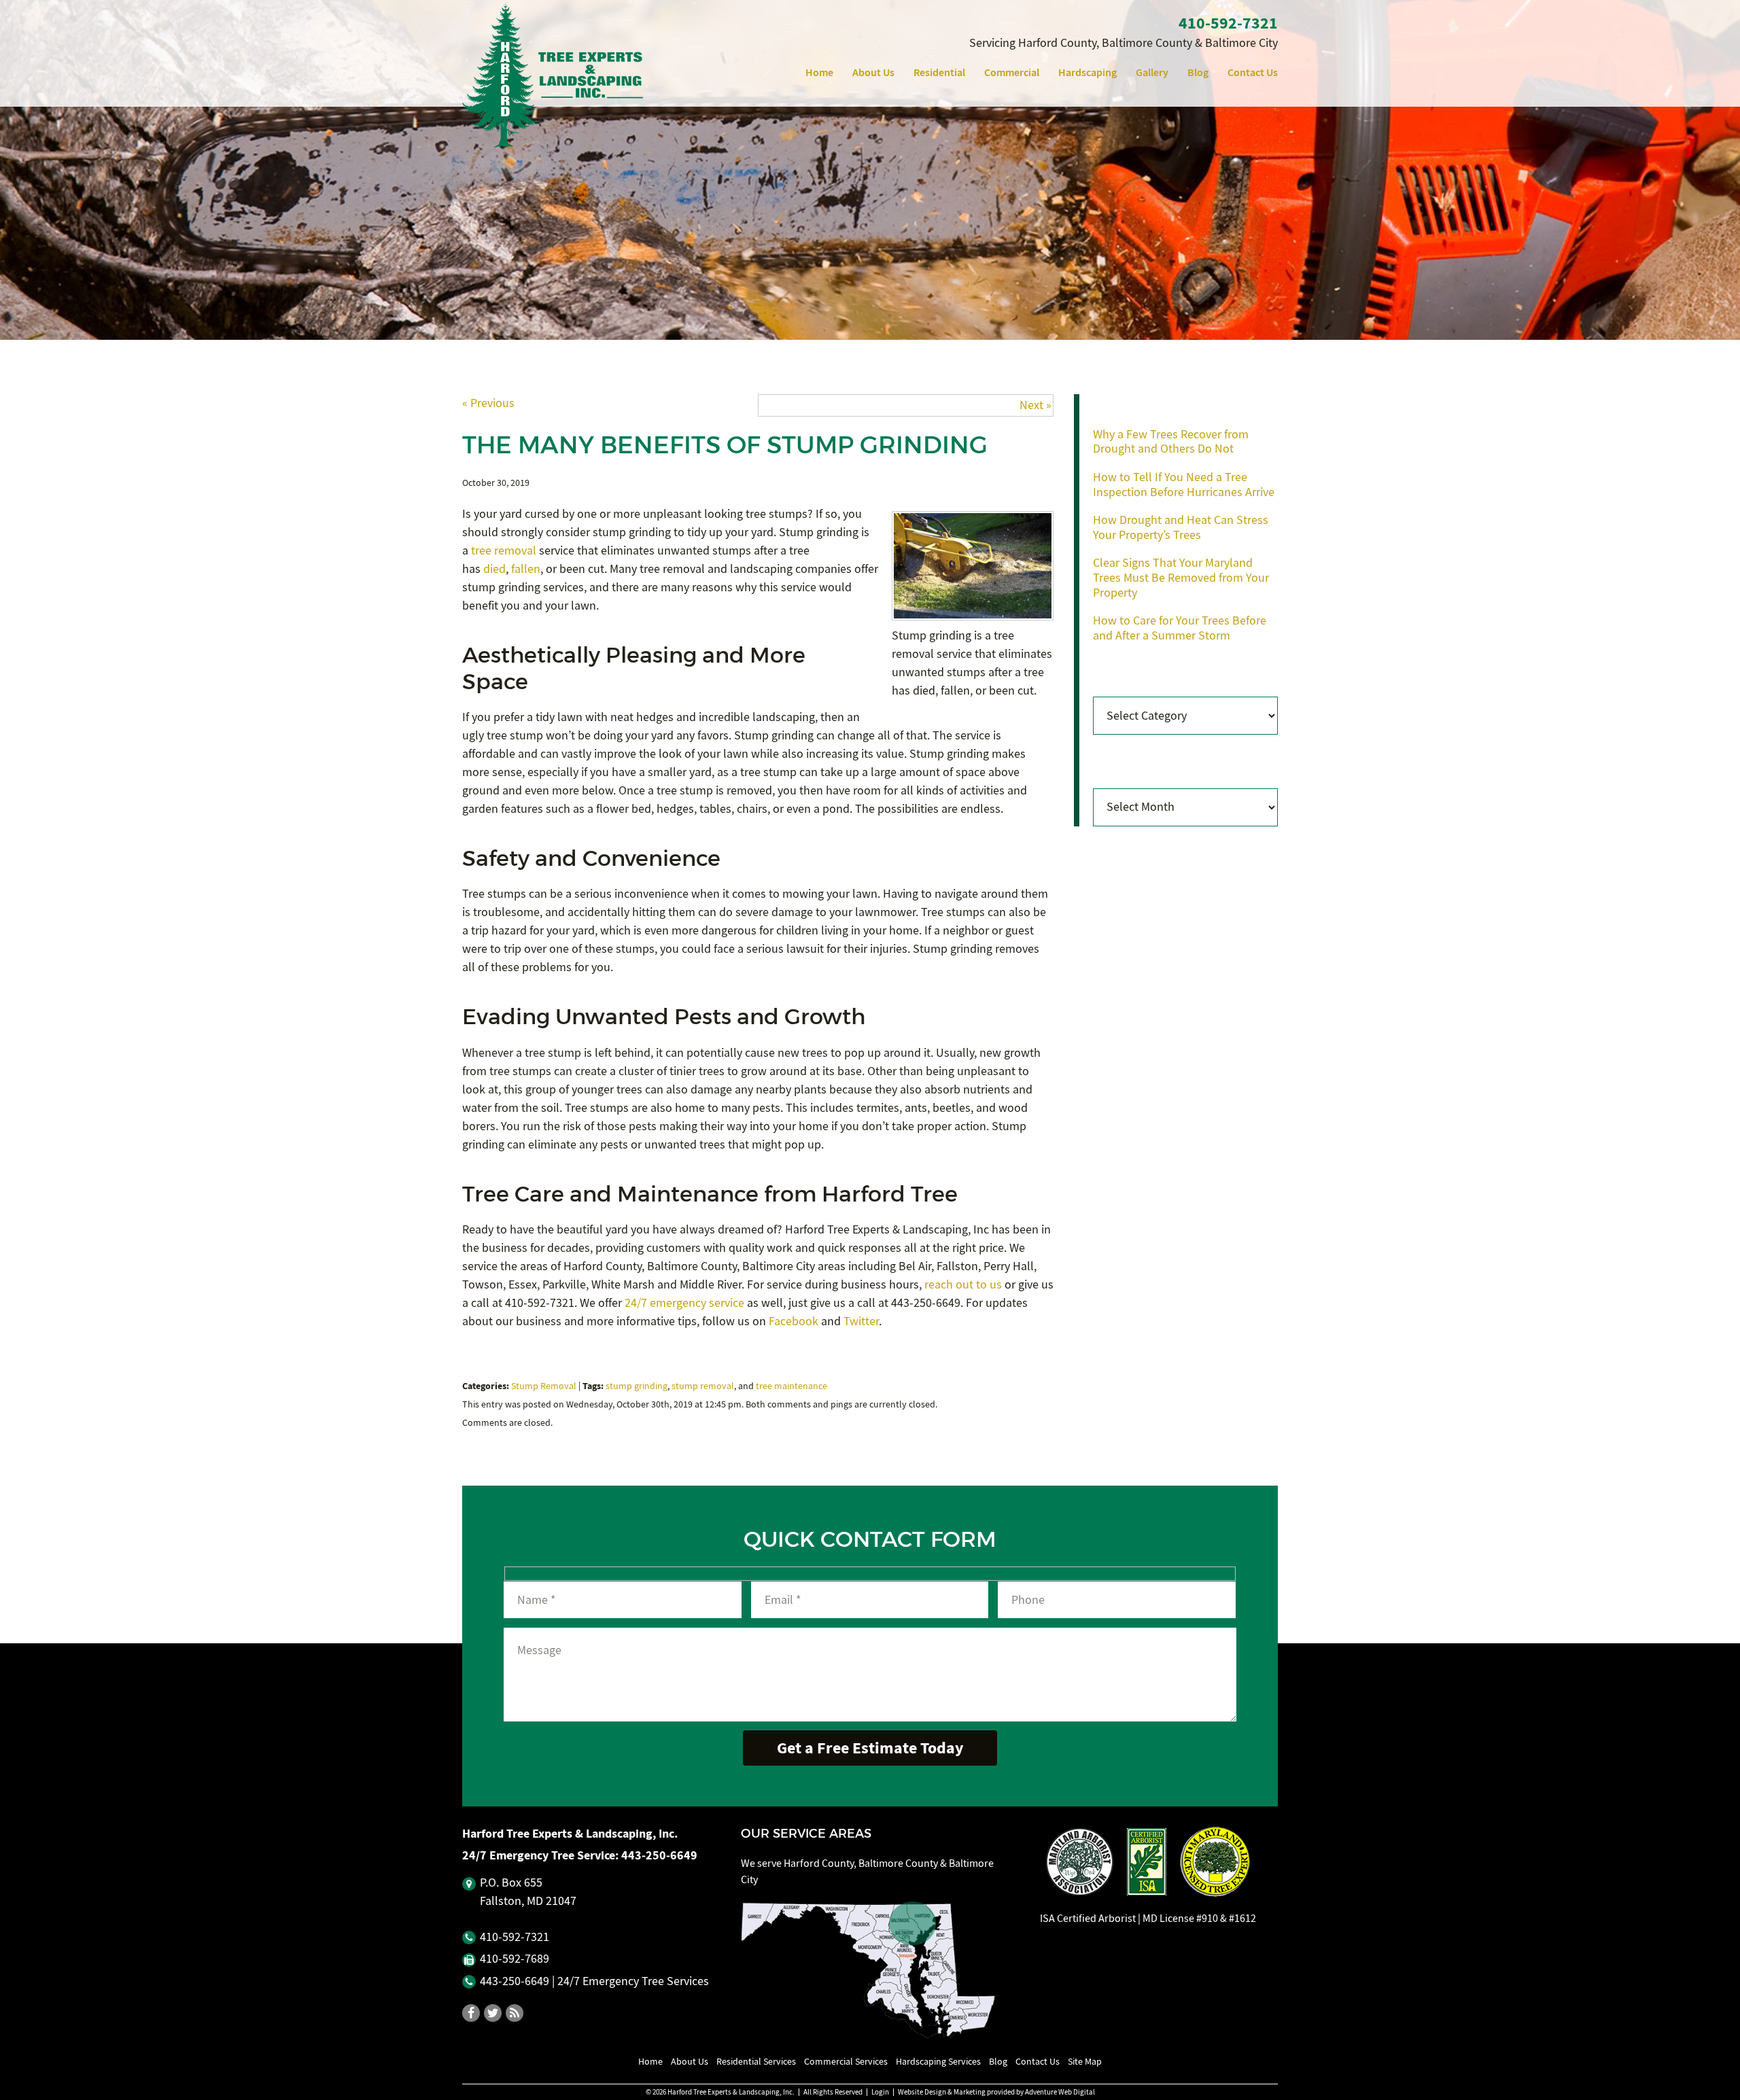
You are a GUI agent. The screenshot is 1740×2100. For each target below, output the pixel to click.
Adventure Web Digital (1060, 2092)
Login (880, 2092)
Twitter (861, 1322)
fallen (526, 569)
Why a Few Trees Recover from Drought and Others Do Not (1171, 442)
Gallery (1152, 72)
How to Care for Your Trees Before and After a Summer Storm (1180, 628)
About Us (873, 72)
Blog (1198, 72)
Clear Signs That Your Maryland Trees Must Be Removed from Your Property (1181, 578)
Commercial (1012, 72)
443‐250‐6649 (659, 1855)
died (494, 569)
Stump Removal (544, 1386)
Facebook (794, 1322)
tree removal (504, 551)
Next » (1036, 405)
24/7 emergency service (684, 1303)
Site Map (1085, 2061)
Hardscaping (1087, 72)
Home (819, 72)
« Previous (488, 403)
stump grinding (637, 1386)
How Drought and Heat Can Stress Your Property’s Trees (1181, 528)
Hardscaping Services (938, 2061)
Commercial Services (846, 2061)
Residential (939, 72)
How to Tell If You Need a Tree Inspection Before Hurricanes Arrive (1184, 485)
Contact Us (1253, 72)
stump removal (703, 1386)
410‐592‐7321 (1228, 23)
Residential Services (756, 2061)
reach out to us (963, 1285)
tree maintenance (791, 1386)
